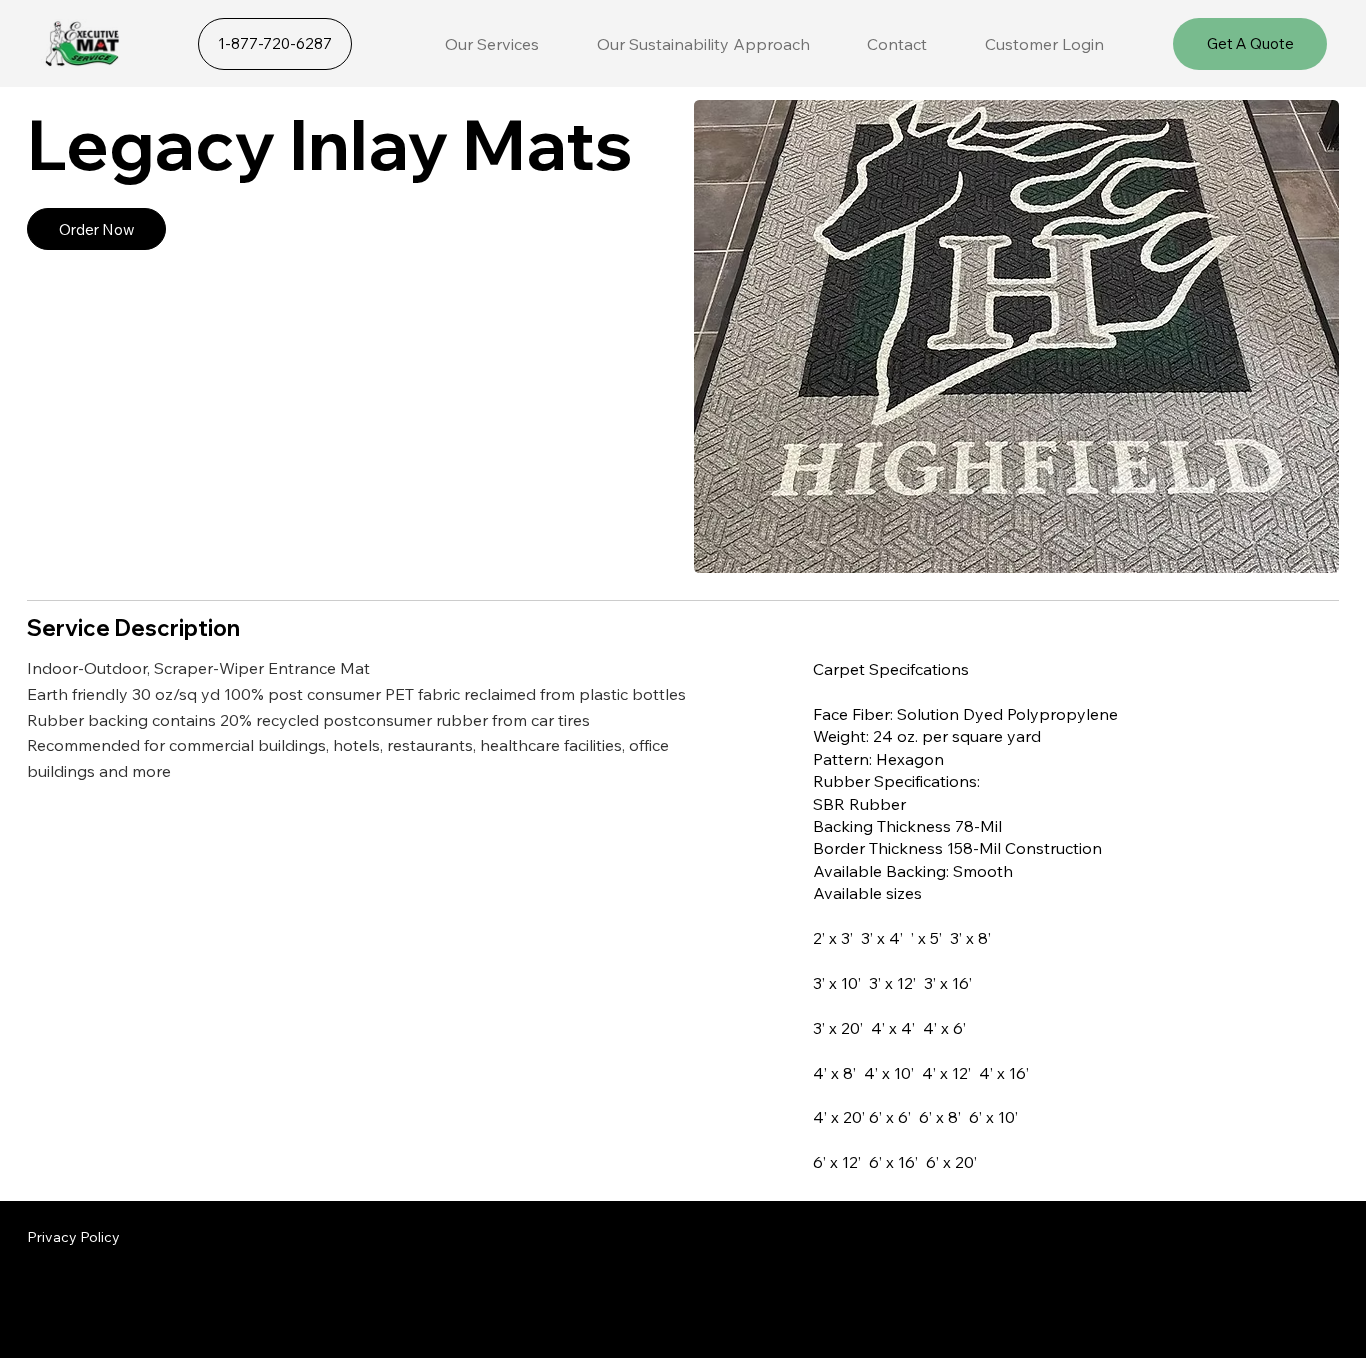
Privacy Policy (73, 1237)
